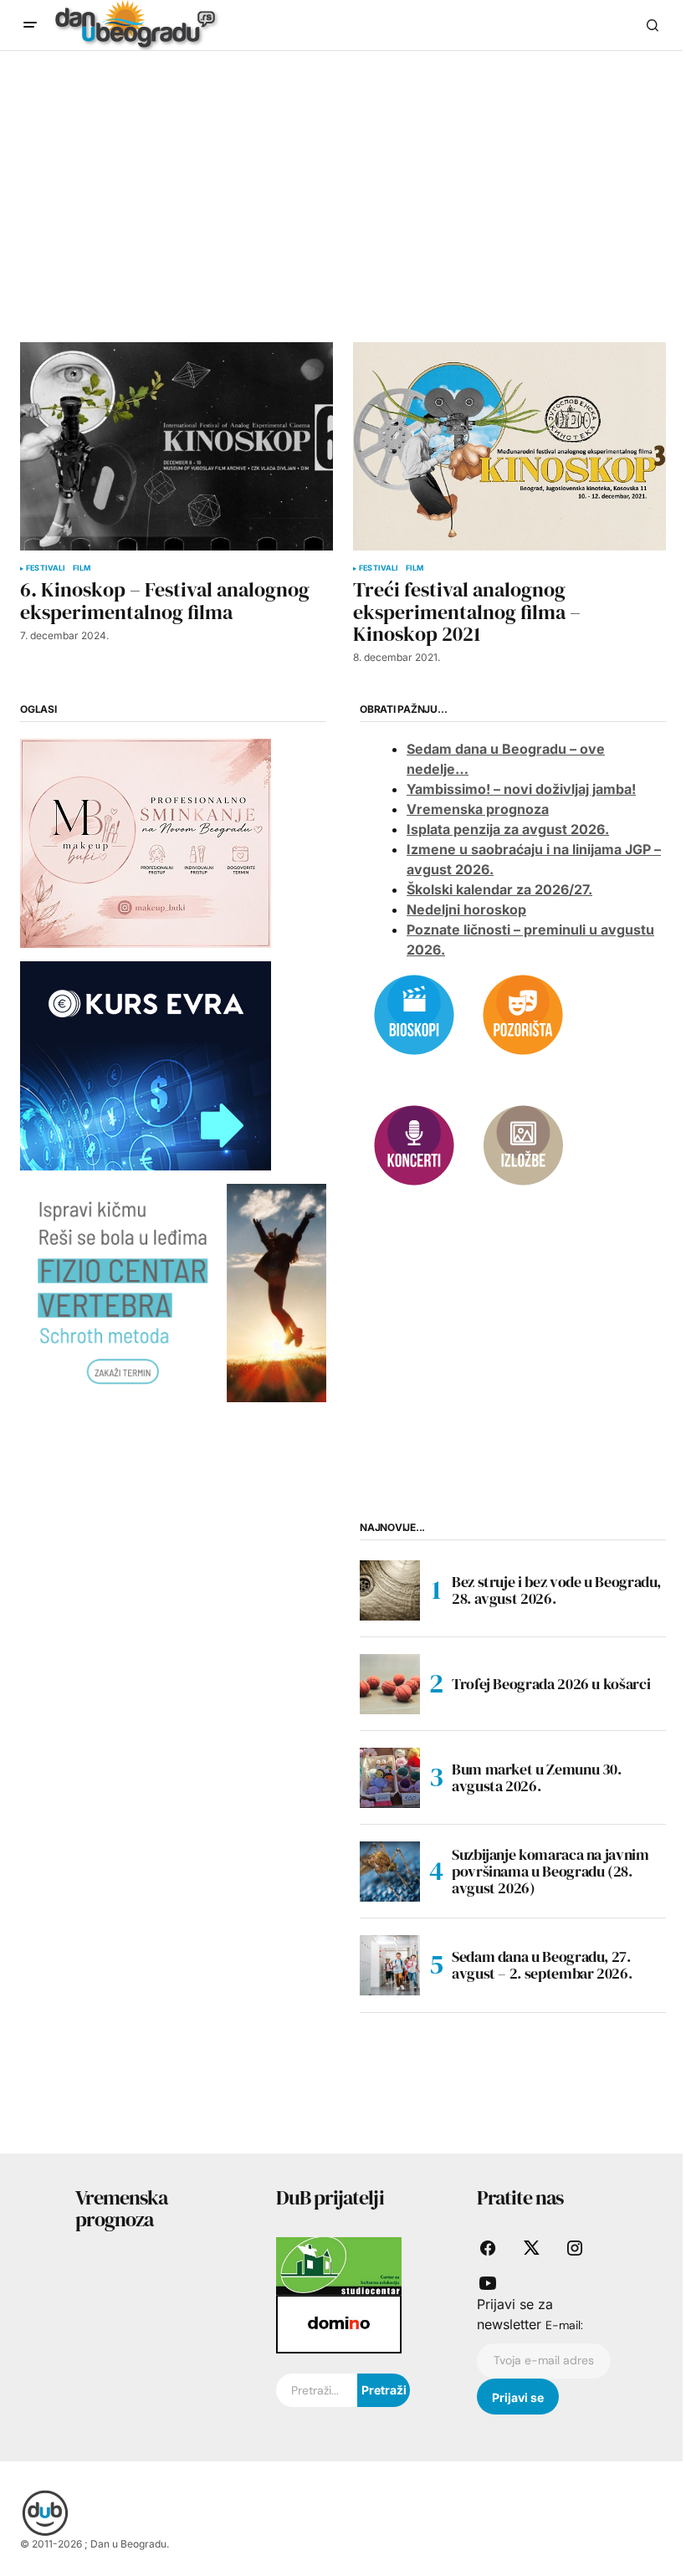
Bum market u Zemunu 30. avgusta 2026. (537, 1777)
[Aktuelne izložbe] (523, 1144)
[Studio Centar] (339, 2265)
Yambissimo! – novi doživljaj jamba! (521, 789)
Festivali (46, 568)
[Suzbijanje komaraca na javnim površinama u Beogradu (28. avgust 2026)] (390, 1872)
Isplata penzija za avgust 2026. (508, 829)
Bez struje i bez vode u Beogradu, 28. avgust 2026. (556, 1590)
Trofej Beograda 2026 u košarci (551, 1684)
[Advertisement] (343, 177)
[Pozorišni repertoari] (523, 1013)
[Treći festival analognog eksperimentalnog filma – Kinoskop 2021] (509, 446)
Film (82, 568)
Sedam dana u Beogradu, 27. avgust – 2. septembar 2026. (542, 1965)
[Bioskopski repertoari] (414, 1013)
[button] (30, 25)
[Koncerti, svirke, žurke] (414, 1144)
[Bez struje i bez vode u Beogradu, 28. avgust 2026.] (390, 1590)
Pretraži (384, 2390)
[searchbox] (317, 2390)
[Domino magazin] (339, 2323)
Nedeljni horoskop (466, 909)
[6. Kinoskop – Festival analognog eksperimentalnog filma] (177, 446)
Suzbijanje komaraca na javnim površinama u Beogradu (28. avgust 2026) (550, 1871)
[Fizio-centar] (173, 1292)
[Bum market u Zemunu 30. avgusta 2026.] (390, 1778)
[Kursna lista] (146, 842)
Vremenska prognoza (478, 809)
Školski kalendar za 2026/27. (499, 889)
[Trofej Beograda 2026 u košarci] (390, 1684)
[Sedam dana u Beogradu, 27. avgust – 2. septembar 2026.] (390, 1965)
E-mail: (564, 2325)
